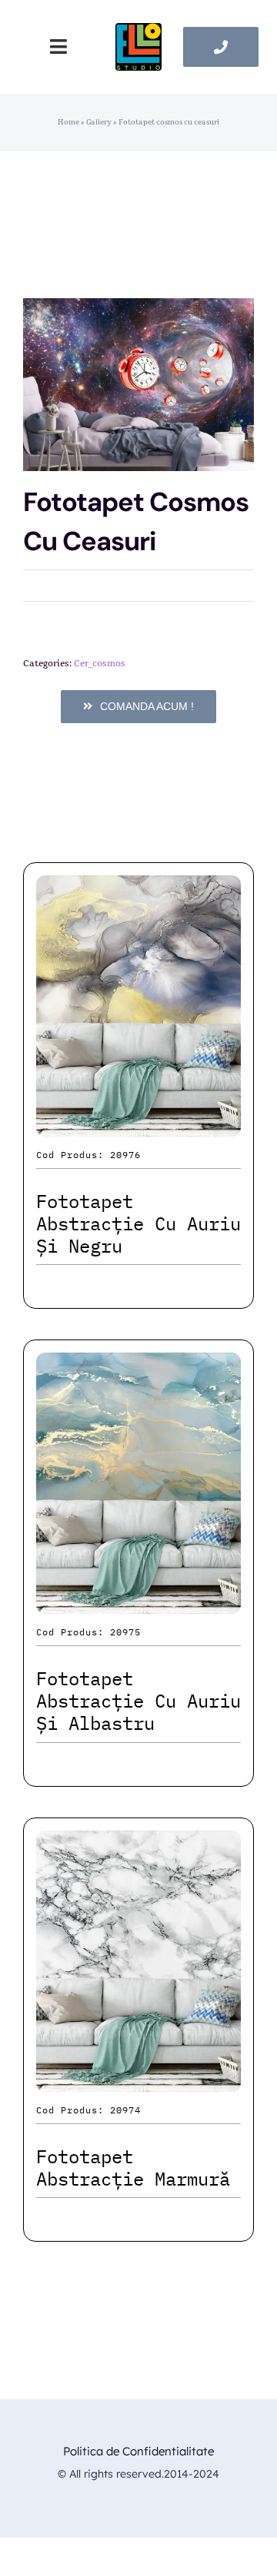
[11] (138, 31)
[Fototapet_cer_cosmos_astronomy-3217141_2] (138, 385)
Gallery (99, 122)
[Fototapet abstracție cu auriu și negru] (138, 889)
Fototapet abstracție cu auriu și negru (138, 1223)
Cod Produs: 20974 (88, 2110)
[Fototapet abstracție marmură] (138, 1844)
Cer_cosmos (100, 663)
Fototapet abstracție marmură (133, 2168)
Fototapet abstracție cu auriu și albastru (138, 1701)
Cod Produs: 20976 (88, 1155)
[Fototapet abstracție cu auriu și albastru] (138, 1366)
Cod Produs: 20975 (88, 1632)
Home (68, 122)
